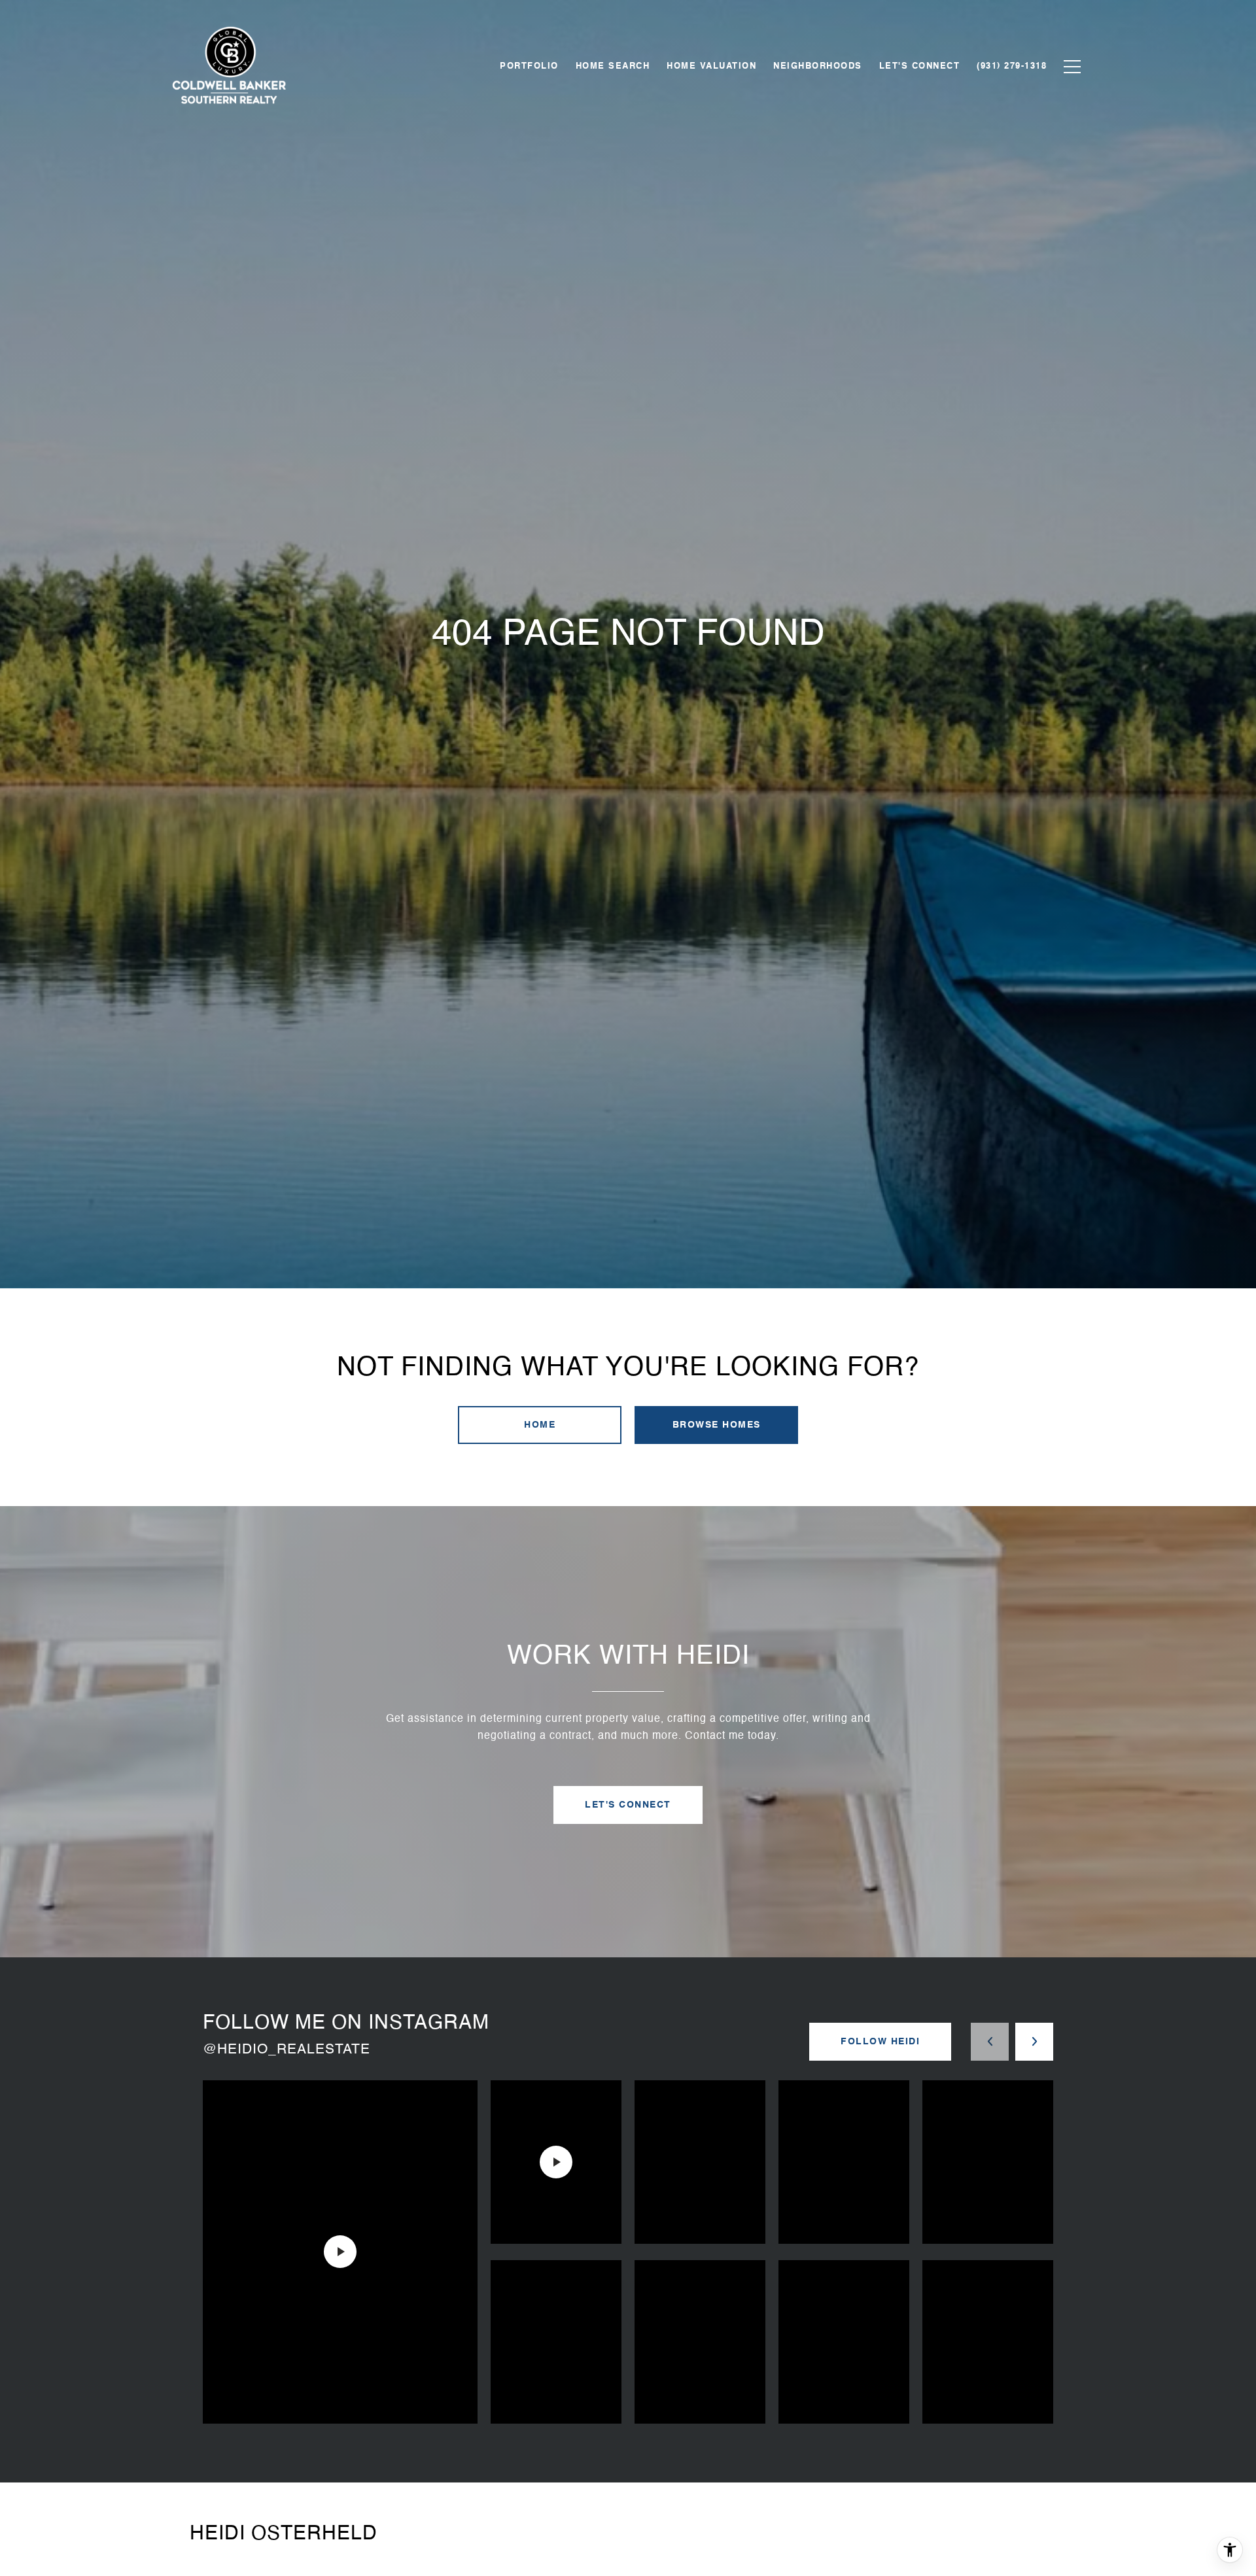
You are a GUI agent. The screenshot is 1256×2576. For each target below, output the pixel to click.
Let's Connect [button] (628, 1805)
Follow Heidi (880, 2042)
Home (540, 1425)
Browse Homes (717, 1425)
